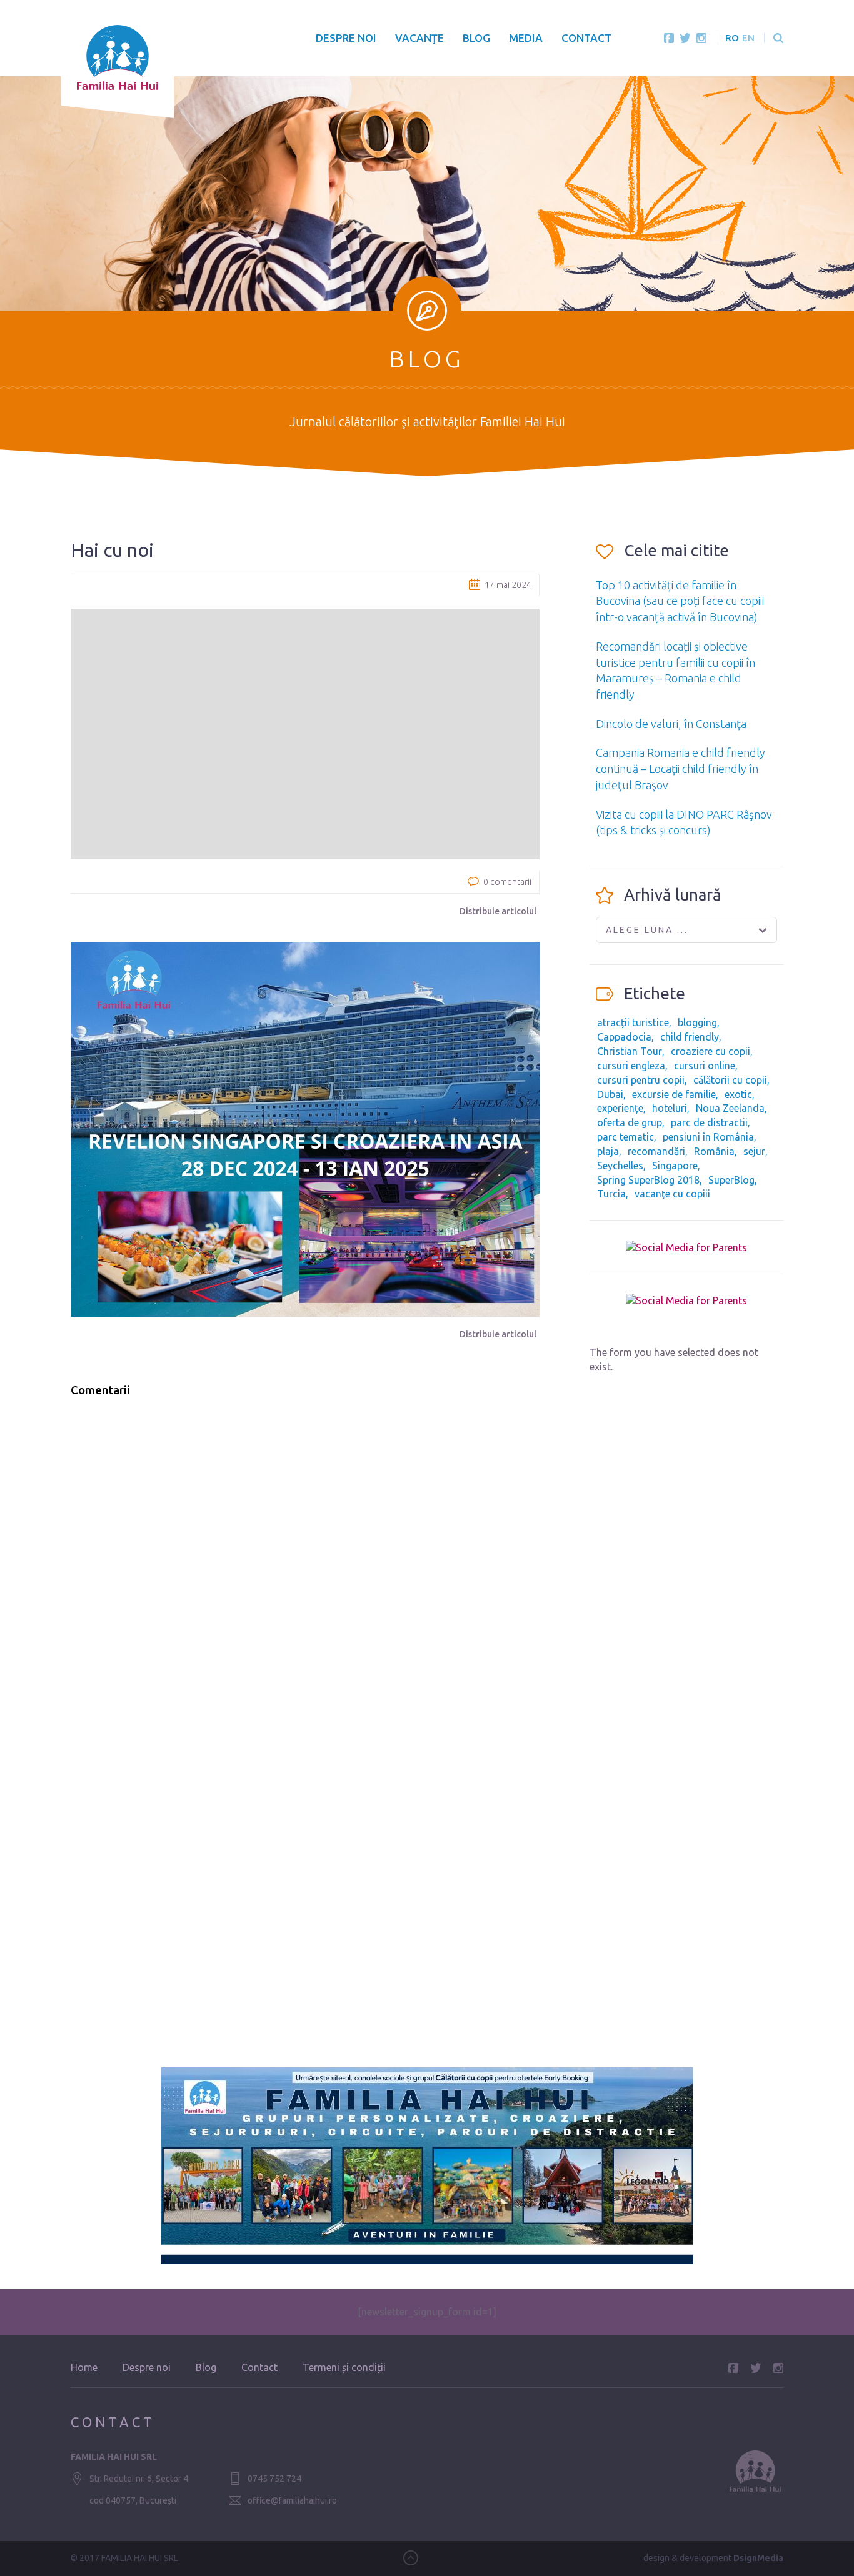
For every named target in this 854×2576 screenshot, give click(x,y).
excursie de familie (674, 1094)
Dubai (610, 1094)
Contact (586, 38)
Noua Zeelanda (730, 1108)
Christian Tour (630, 1051)
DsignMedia (758, 2558)
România (714, 1151)
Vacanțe (419, 38)
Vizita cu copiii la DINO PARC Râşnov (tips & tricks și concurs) (684, 822)
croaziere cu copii (711, 1051)
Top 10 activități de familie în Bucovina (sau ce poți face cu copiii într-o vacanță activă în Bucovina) (680, 601)
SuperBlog (731, 1180)
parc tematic (625, 1137)
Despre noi (346, 38)
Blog (476, 38)
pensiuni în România (708, 1137)
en (748, 38)
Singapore (675, 1166)
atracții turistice (633, 1022)
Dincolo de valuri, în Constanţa (671, 724)
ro (732, 38)
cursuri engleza (631, 1066)
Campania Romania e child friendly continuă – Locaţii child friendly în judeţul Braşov (681, 768)
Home (84, 2367)
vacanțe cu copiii (672, 1194)
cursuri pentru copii (641, 1080)
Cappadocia (624, 1037)
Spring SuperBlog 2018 (648, 1180)
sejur (754, 1151)
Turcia (611, 1194)
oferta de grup (630, 1122)
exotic (738, 1094)
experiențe (620, 1108)
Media (526, 38)
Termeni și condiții (344, 2367)
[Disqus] (305, 1566)
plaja (608, 1151)
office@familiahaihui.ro (292, 2500)
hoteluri (670, 1108)
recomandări (656, 1151)
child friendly (690, 1037)
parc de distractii (709, 1122)
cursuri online (705, 1066)
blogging (697, 1022)
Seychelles (620, 1166)
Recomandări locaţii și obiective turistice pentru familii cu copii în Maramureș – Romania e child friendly (676, 670)
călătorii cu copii (730, 1080)
